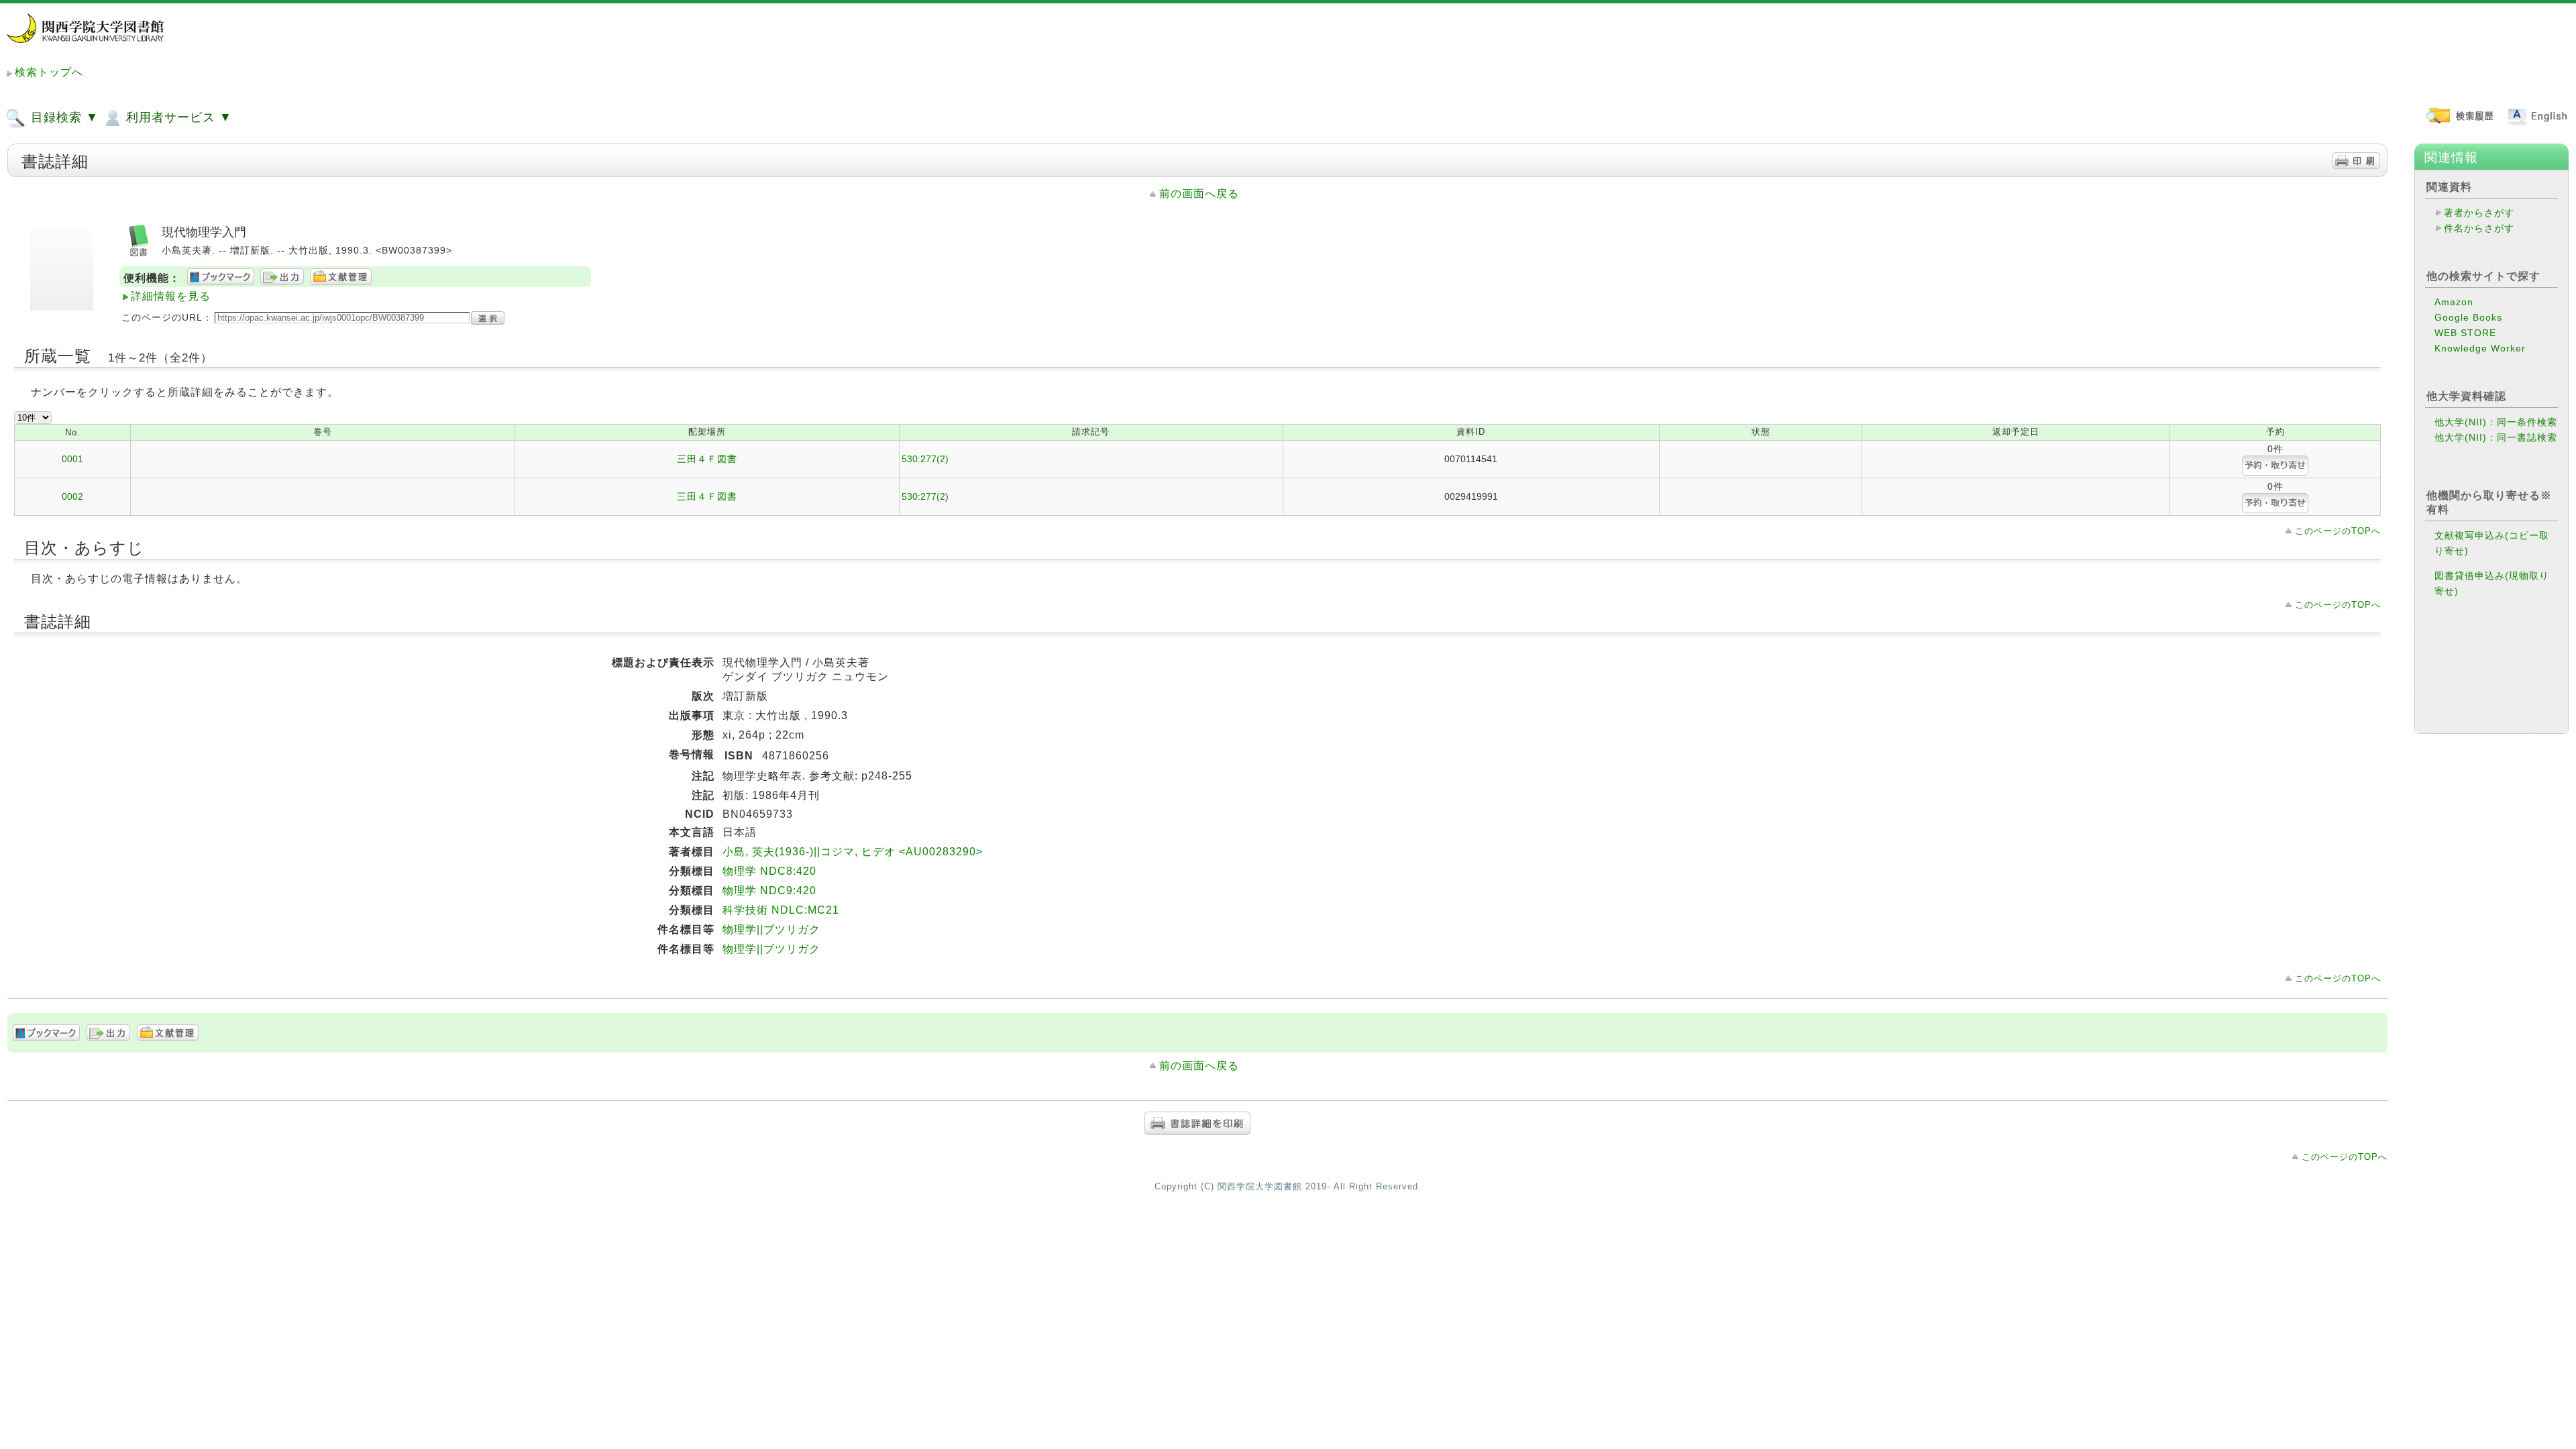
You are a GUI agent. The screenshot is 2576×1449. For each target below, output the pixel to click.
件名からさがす (2479, 228)
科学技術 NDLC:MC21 (781, 910)
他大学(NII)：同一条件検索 (2496, 422)
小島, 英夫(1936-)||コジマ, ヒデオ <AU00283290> (853, 852)
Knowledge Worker (2480, 348)
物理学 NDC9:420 (769, 891)
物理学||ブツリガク (771, 929)
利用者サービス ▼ (177, 117)
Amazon (2454, 302)
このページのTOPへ (2338, 531)
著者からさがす (2479, 213)
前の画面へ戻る (1199, 194)
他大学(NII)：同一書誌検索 (2496, 437)
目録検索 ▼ (63, 117)
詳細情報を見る (171, 296)
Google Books (2468, 317)
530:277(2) (925, 459)
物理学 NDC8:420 (769, 871)
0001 (72, 459)
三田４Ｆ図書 (707, 459)
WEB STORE (2465, 333)
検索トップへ (49, 72)
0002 (72, 496)
